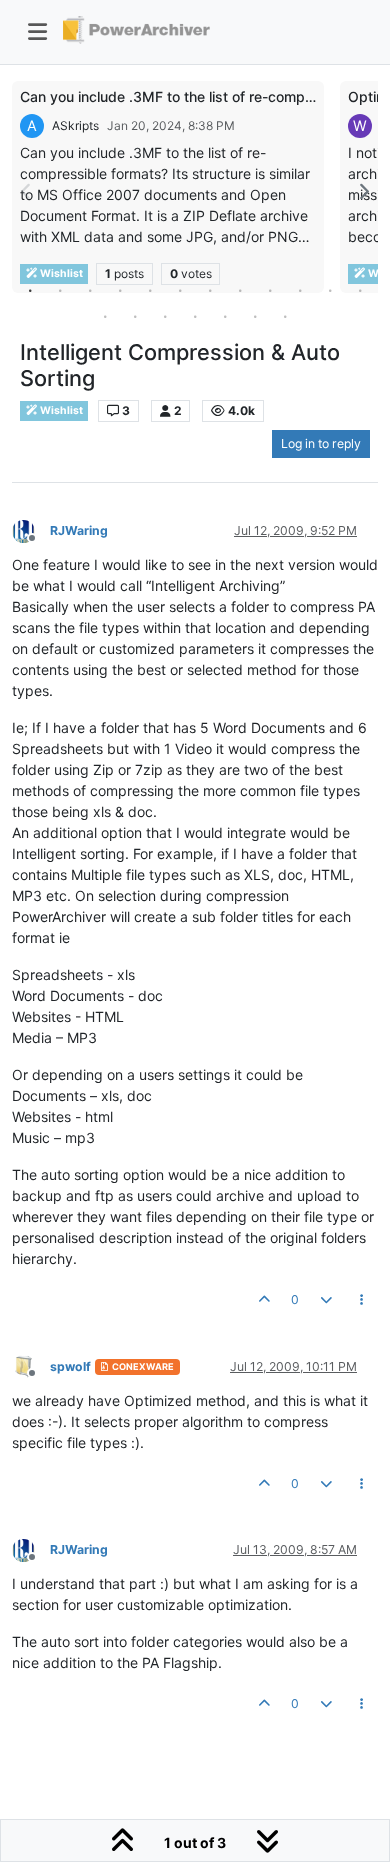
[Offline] (31, 529)
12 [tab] (360, 290)
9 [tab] (270, 290)
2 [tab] (60, 290)
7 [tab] (210, 290)
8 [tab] (240, 290)
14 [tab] (135, 316)
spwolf (70, 1366)
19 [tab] (285, 316)
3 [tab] (90, 290)
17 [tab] (225, 316)
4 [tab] (120, 290)
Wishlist (60, 410)
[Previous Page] (27, 191)
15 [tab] (165, 316)
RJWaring (79, 530)
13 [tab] (105, 316)
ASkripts (75, 125)
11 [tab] (330, 290)
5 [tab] (150, 290)
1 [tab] (30, 290)
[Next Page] (363, 191)
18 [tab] (255, 316)
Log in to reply (321, 443)
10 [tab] (300, 290)
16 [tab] (195, 316)
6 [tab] (180, 290)
